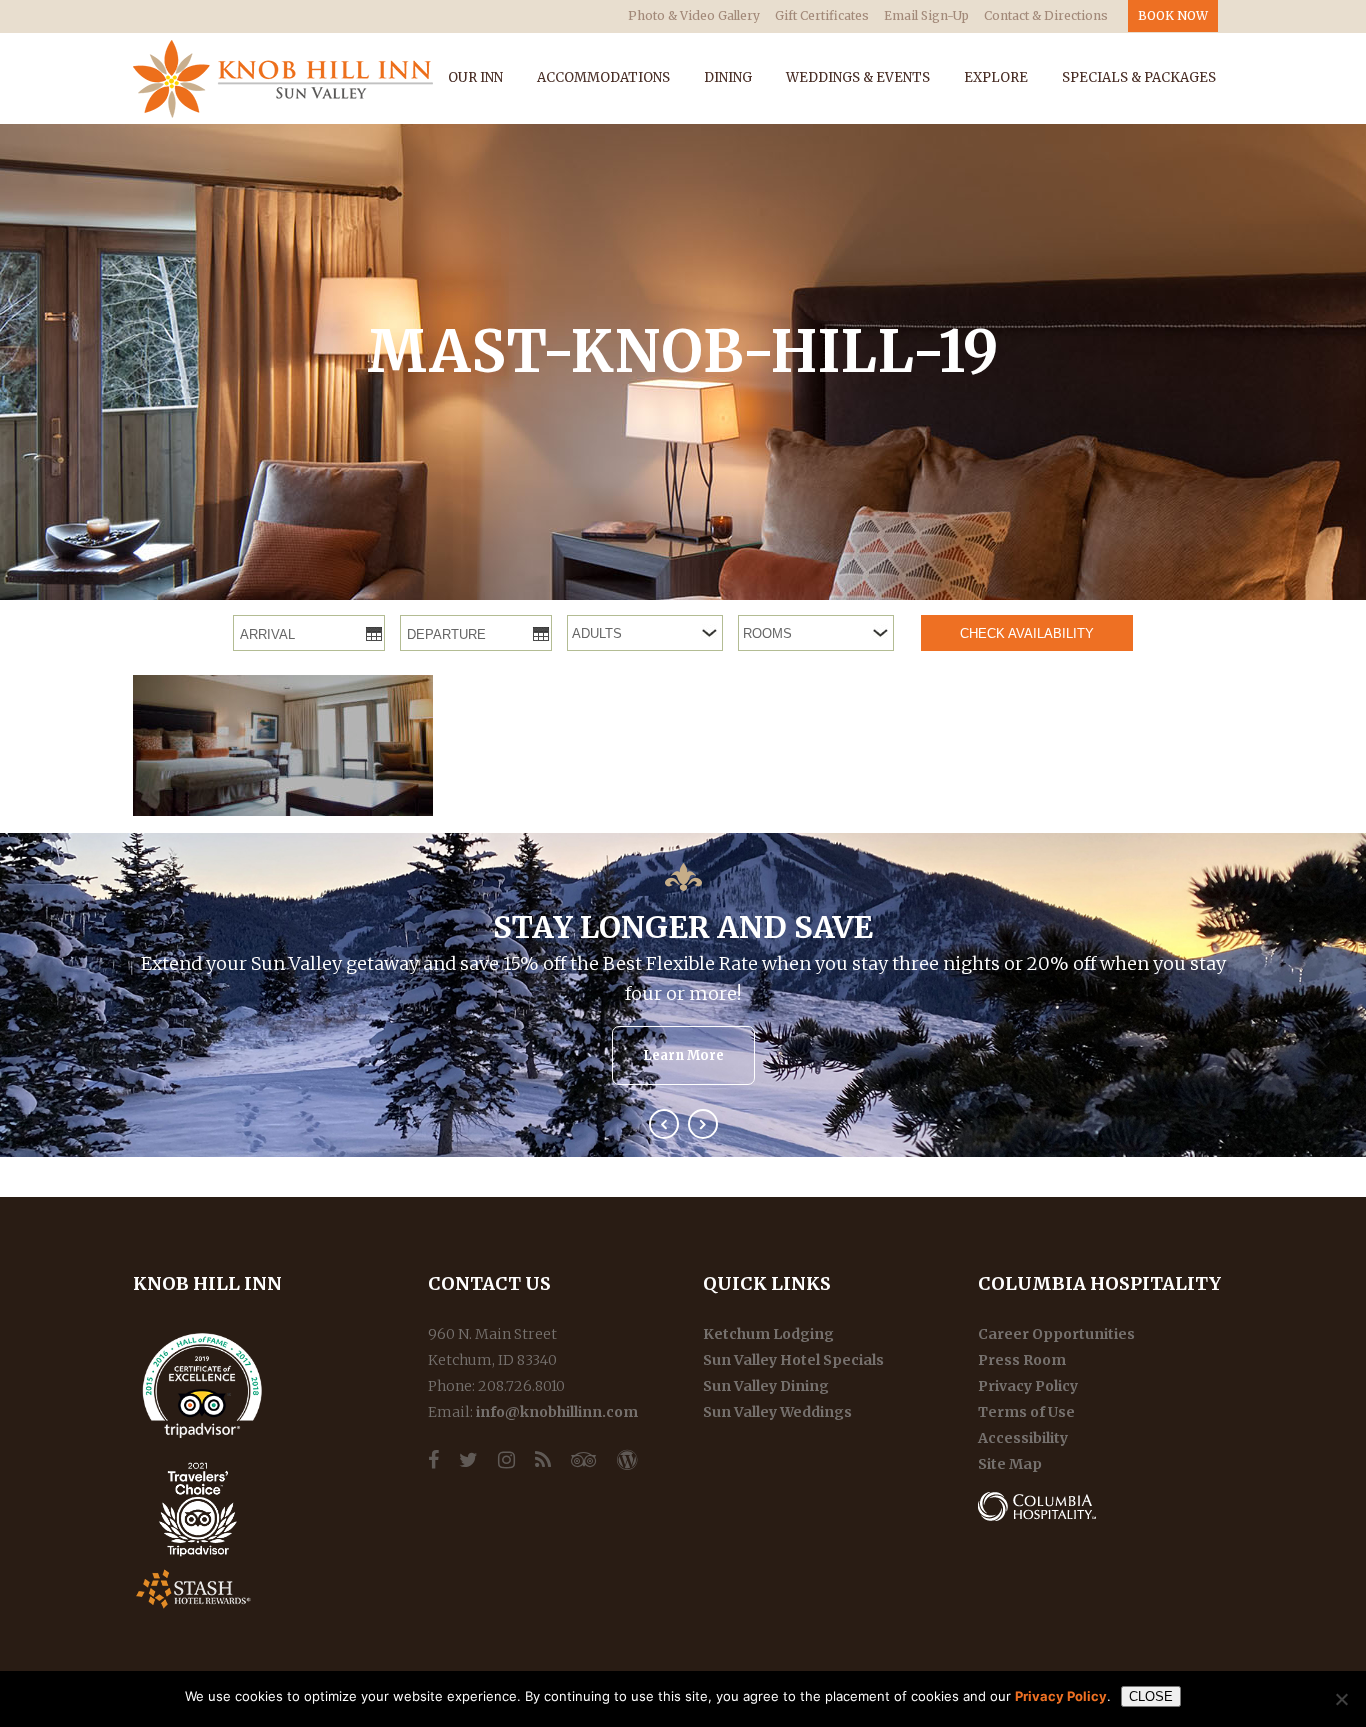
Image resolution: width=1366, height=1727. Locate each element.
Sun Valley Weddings (777, 1412)
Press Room (1022, 1360)
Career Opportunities (1056, 1334)
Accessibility (1023, 1438)
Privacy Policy (1028, 1386)
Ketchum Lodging (768, 1334)
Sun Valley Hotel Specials (793, 1360)
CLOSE (1151, 1696)
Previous (664, 1124)
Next (703, 1124)
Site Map (1010, 1464)
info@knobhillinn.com (557, 1412)
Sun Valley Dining (766, 1386)
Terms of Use (1026, 1412)
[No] (1341, 1699)
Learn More (683, 1055)
